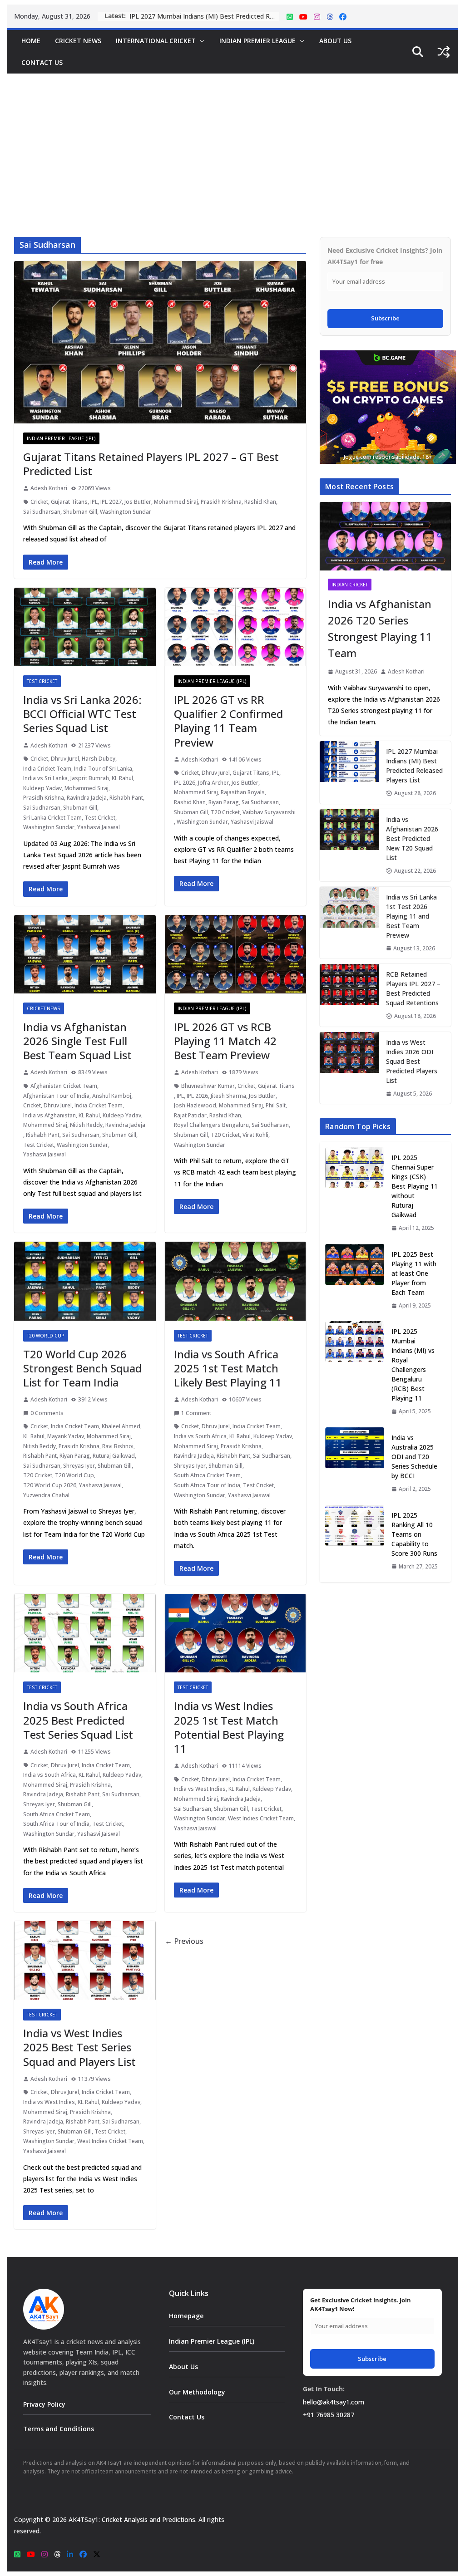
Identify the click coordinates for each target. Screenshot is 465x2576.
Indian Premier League (257, 41)
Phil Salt (276, 1105)
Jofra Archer (213, 783)
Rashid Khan (260, 502)
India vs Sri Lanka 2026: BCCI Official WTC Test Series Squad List (82, 714)
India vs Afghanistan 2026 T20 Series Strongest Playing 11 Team (380, 628)
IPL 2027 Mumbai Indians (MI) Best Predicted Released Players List (414, 766)
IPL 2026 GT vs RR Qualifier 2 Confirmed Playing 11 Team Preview (228, 721)
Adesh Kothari (49, 488)
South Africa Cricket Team (207, 1475)
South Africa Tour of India (207, 1485)
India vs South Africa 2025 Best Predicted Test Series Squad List (78, 1720)
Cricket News (78, 41)
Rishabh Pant (126, 798)
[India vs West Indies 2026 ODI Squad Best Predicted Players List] (349, 1068)
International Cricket (156, 41)
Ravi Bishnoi (118, 1446)
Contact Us (42, 62)
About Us (335, 41)
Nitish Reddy (86, 1125)
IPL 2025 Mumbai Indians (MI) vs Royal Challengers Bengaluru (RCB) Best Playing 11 (413, 1365)
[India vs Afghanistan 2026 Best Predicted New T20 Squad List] (349, 845)
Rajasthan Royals (243, 792)
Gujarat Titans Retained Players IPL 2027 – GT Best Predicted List (151, 464)
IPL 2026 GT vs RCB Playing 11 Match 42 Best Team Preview (225, 1041)
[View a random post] (444, 52)
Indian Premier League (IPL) (61, 438)
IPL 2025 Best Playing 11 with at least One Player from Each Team (414, 1273)
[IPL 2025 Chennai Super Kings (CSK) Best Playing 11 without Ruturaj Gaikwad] (355, 1193)
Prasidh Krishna (221, 502)
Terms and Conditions (59, 2429)
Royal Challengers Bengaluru (211, 1125)
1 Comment (196, 1413)
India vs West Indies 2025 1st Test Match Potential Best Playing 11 (229, 1727)
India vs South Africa (200, 1436)
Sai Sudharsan (42, 512)
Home (31, 41)
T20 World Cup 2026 (50, 1485)
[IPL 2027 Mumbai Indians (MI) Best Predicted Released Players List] (349, 772)
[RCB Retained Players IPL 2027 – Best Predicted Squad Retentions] (349, 995)
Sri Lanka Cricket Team (52, 818)
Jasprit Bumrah (90, 778)
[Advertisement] (232, 142)
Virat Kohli (255, 1135)
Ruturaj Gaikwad (114, 1456)
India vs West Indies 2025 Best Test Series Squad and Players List (79, 2047)
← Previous (184, 1941)
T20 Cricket (225, 812)
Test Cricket (42, 681)
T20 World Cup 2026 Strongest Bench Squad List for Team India (82, 1368)
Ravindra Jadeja (87, 798)
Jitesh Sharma (228, 1096)
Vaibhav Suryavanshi (269, 812)
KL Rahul (122, 778)
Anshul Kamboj (112, 1096)
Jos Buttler (138, 502)
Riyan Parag (224, 802)
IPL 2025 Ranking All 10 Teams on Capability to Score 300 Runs (414, 1534)
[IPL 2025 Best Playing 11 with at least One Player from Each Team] (355, 1280)
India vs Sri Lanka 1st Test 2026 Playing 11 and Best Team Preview (411, 916)
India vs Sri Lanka (45, 778)
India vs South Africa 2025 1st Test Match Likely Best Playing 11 (228, 1368)
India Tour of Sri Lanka (103, 769)
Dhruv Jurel (65, 759)
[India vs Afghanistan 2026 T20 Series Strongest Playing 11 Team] (385, 536)
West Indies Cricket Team (261, 1818)
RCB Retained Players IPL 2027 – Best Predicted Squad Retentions (413, 988)
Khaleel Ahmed (121, 1426)
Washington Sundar (126, 512)
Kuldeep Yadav (42, 788)
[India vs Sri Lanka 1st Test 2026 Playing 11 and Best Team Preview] (349, 923)
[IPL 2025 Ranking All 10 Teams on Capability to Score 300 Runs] (355, 1541)
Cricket (39, 502)
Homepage (186, 2316)
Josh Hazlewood (195, 1105)
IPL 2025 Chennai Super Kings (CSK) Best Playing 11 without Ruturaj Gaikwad (415, 1186)
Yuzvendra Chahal (46, 1495)
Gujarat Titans (69, 502)
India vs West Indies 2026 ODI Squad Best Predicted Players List (412, 1061)
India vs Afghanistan (49, 1115)
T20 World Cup (46, 1336)
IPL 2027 (111, 502)
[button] (200, 41)
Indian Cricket (350, 585)
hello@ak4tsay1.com (334, 2402)
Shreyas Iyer (79, 1466)
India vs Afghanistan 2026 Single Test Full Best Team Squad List (77, 1041)
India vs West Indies (200, 1789)
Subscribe (385, 318)
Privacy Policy (44, 2404)
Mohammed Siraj (176, 502)
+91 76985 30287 (329, 2415)
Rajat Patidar (190, 1115)
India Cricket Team (47, 769)
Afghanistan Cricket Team (64, 1086)
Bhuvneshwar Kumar (208, 1086)
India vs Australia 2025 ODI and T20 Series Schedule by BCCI (414, 1457)
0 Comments (47, 1413)
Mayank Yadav (66, 1436)
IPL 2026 (185, 783)
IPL (94, 502)
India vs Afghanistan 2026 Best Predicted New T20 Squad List (204, 16)
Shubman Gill (80, 512)
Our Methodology (197, 2392)
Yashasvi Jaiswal (99, 827)
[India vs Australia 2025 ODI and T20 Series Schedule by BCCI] (355, 1463)
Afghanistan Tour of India (56, 1096)
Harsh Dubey (99, 759)
